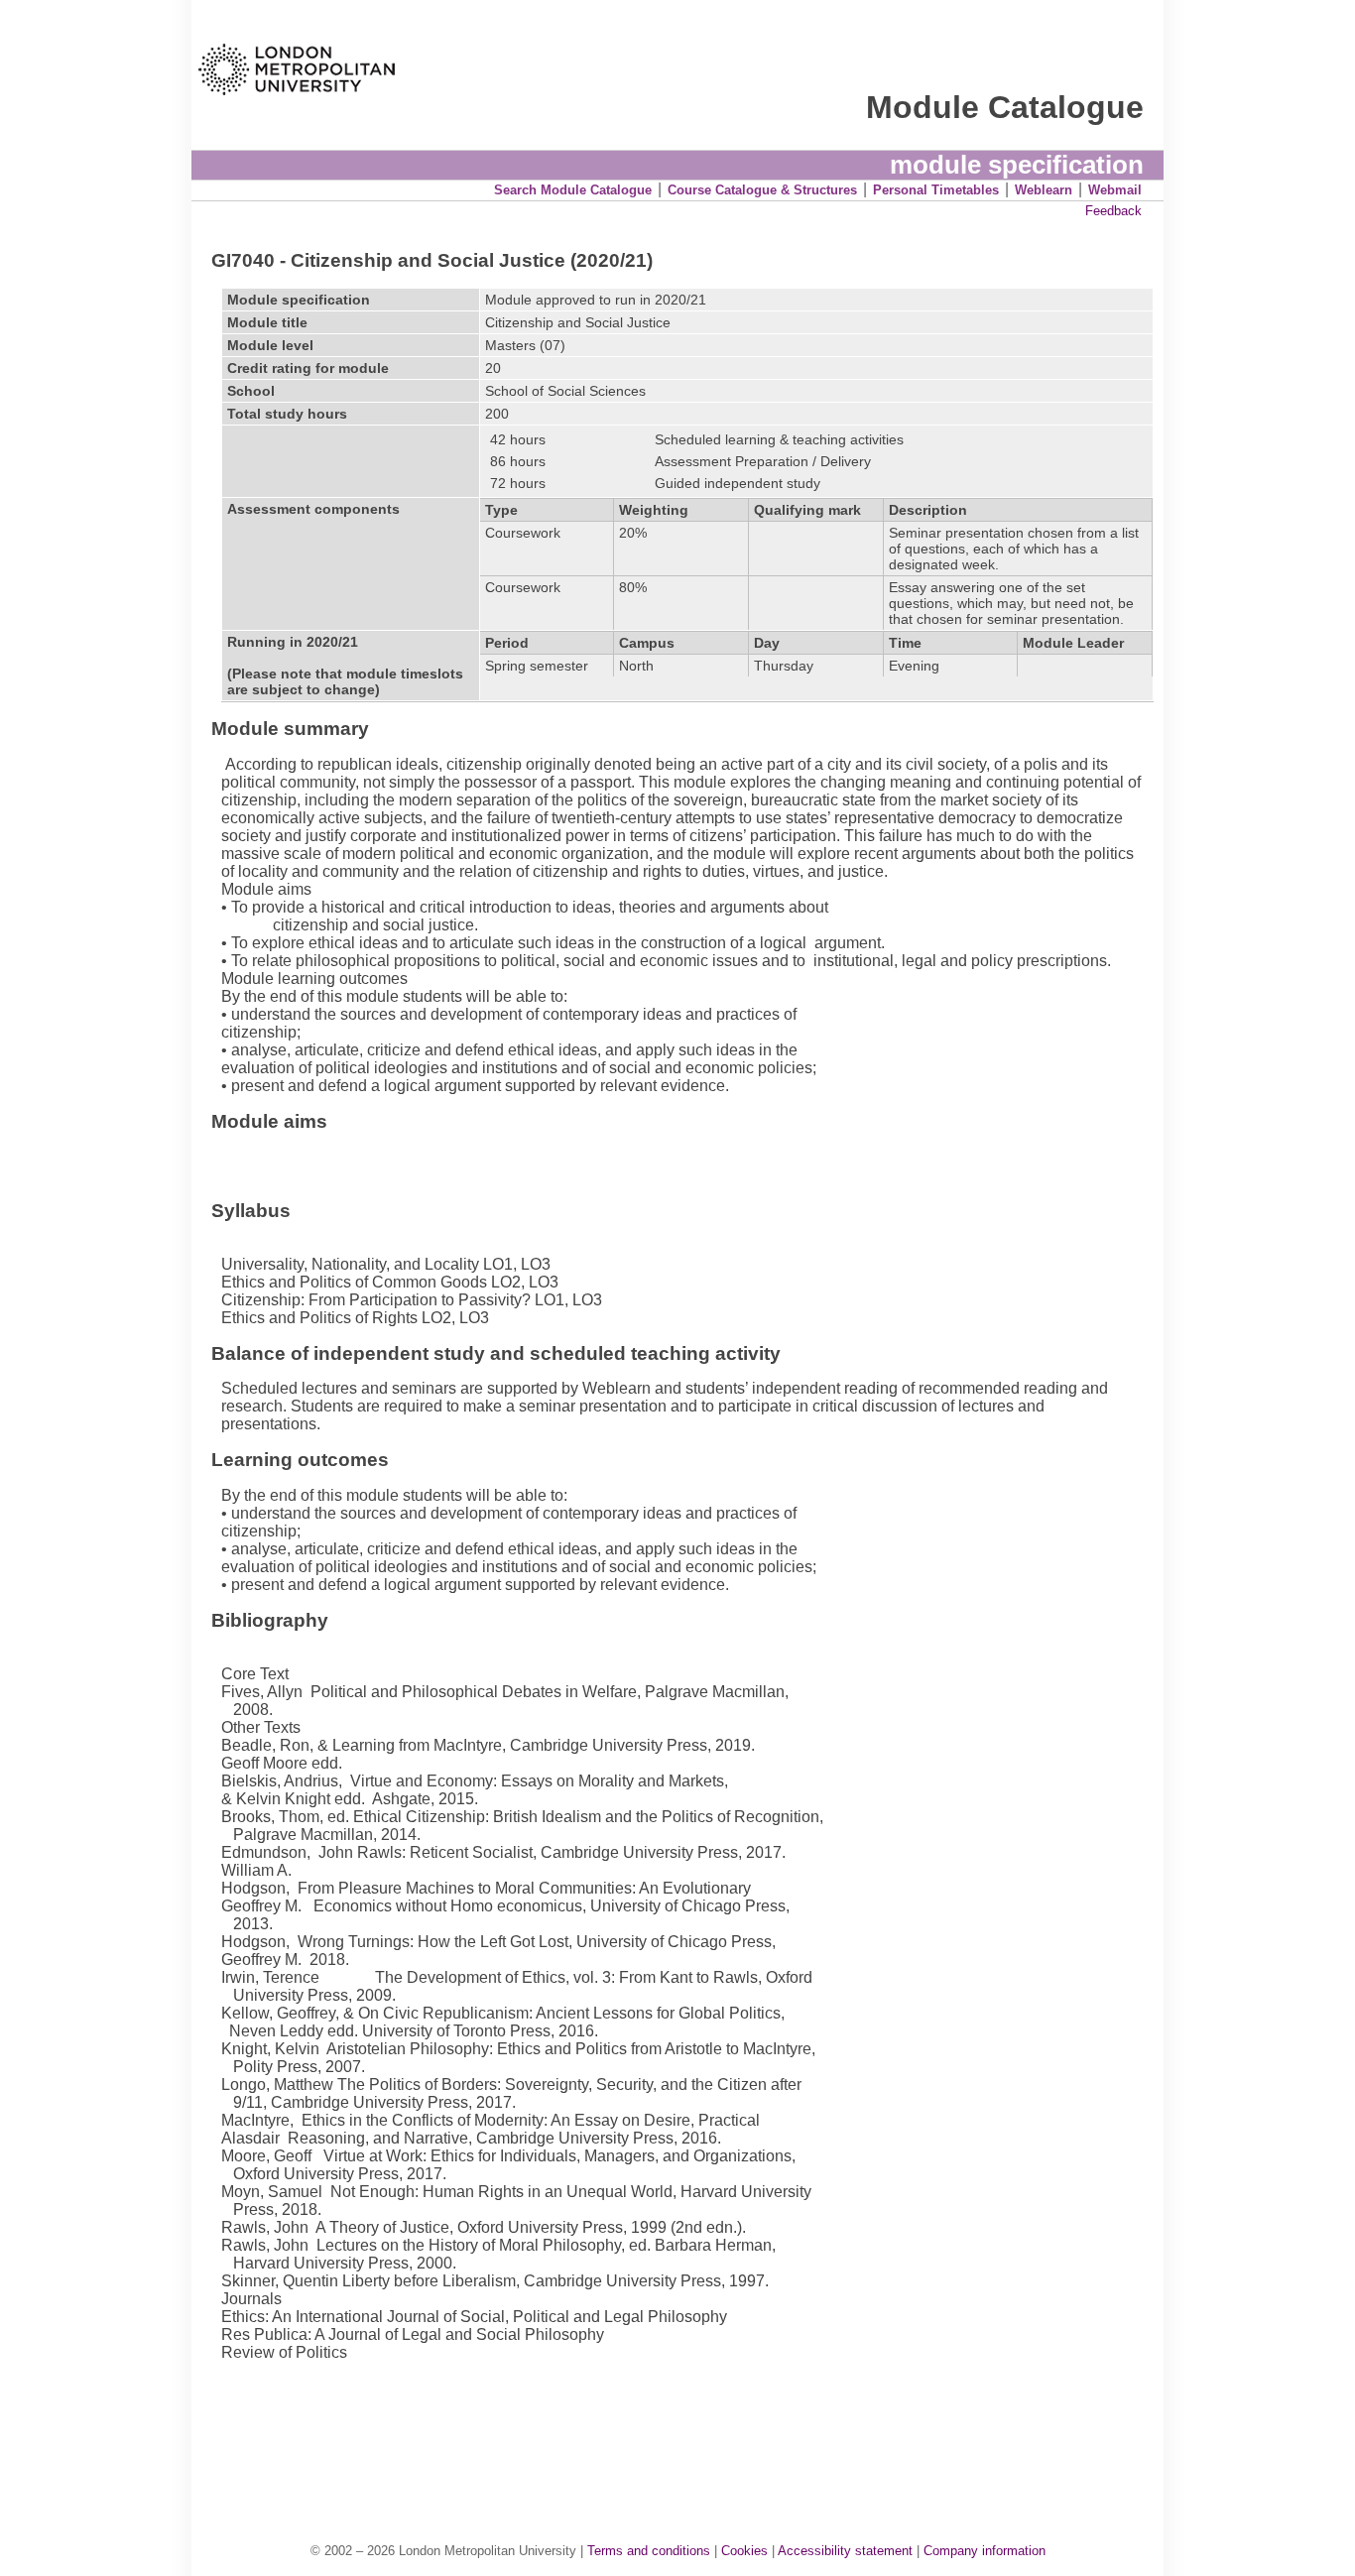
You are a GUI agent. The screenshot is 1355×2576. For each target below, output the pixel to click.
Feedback (1113, 211)
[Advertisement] (687, 2431)
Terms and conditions (649, 2551)
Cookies (744, 2551)
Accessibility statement (845, 2551)
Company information (985, 2551)
